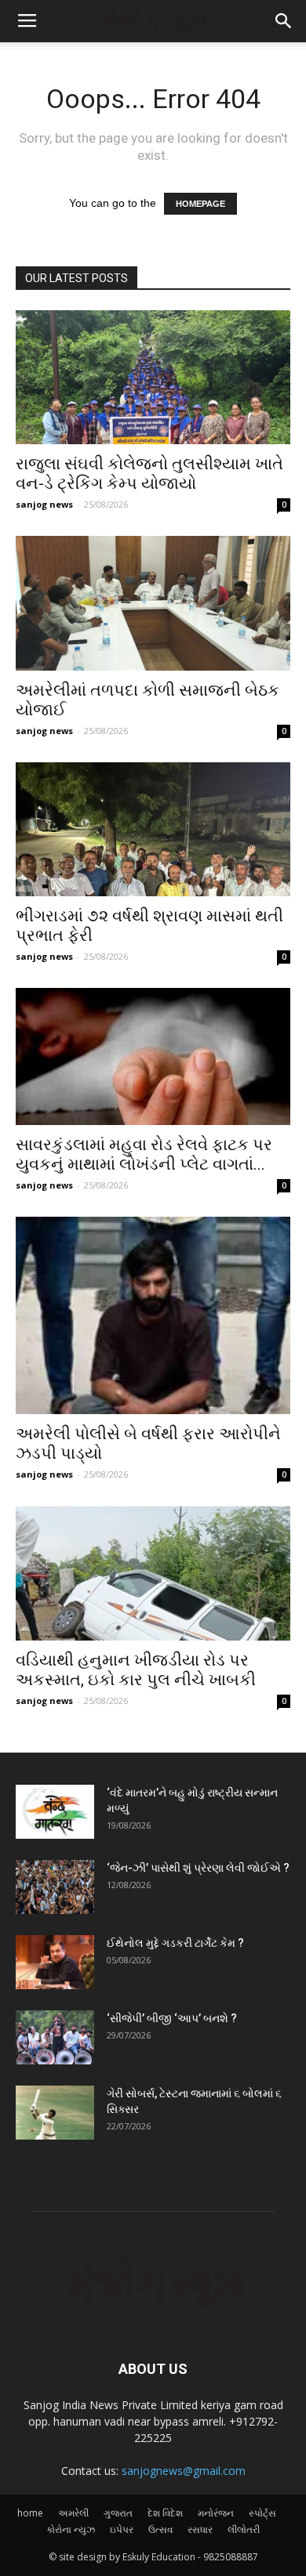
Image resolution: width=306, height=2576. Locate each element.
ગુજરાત (118, 2513)
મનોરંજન (216, 2513)
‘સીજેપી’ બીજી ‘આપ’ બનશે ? (172, 2018)
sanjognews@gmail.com (184, 2471)
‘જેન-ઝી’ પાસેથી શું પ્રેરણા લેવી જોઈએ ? (198, 1868)
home (30, 2513)
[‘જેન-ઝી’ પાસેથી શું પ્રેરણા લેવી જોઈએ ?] (55, 1887)
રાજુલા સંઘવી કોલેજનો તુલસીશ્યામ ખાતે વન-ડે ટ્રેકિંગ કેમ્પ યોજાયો (149, 474)
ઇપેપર (122, 2529)
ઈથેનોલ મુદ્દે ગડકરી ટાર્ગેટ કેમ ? (175, 1943)
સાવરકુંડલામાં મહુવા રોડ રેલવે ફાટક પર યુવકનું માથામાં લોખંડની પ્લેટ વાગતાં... (144, 1154)
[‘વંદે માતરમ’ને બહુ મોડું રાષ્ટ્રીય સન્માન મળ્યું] (55, 1812)
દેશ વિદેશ (165, 2513)
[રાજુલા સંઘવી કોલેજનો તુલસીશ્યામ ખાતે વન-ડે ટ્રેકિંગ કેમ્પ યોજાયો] (153, 377)
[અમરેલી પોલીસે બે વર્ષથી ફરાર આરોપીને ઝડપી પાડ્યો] (153, 1315)
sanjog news (44, 504)
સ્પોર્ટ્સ (262, 2513)
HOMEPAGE (200, 204)
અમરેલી (73, 2513)
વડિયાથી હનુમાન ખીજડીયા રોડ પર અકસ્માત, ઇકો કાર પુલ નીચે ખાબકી (136, 1670)
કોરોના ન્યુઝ (71, 2529)
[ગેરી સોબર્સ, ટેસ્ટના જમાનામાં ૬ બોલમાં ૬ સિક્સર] (55, 2113)
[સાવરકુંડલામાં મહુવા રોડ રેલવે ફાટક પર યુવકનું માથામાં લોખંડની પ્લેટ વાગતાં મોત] (153, 1056)
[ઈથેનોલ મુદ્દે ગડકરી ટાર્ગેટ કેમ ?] (55, 1962)
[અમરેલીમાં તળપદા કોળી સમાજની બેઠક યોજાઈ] (153, 603)
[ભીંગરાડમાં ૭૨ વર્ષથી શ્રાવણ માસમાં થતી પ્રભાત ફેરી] (153, 829)
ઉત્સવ (160, 2529)
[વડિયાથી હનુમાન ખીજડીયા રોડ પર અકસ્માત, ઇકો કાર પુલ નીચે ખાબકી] (153, 1573)
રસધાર (200, 2529)
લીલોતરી (244, 2529)
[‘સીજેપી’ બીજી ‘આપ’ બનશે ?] (55, 2037)
